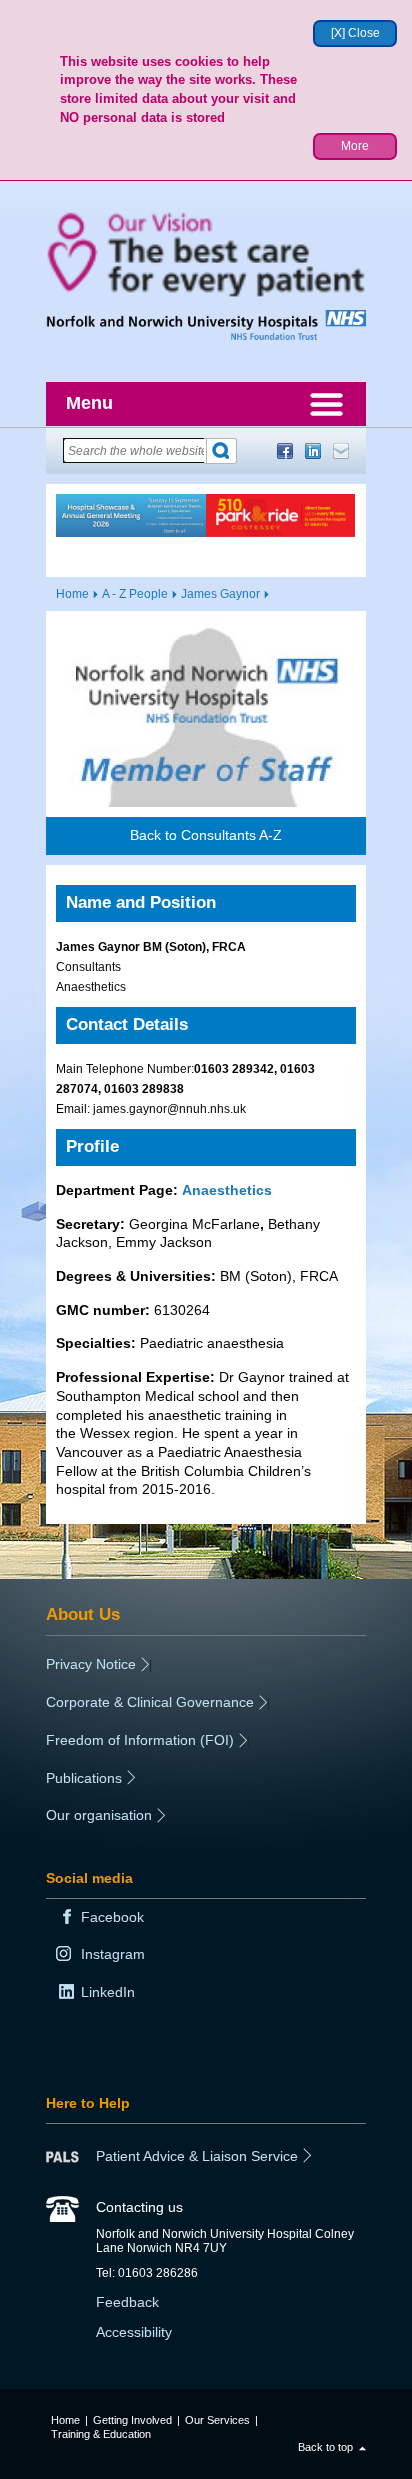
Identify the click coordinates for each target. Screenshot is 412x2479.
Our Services (217, 2420)
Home (72, 594)
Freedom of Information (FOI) (140, 1740)
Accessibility (134, 2332)
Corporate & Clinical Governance (150, 1702)
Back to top (325, 2447)
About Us (83, 1614)
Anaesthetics (227, 1190)
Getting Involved (132, 2420)
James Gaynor (220, 594)
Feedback (127, 2302)
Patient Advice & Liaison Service (197, 2156)
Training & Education (101, 2434)
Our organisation (99, 1815)
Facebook (285, 451)
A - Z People (135, 594)
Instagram (113, 1954)
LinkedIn (313, 451)
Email (341, 451)
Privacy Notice (91, 1664)
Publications (84, 1778)
